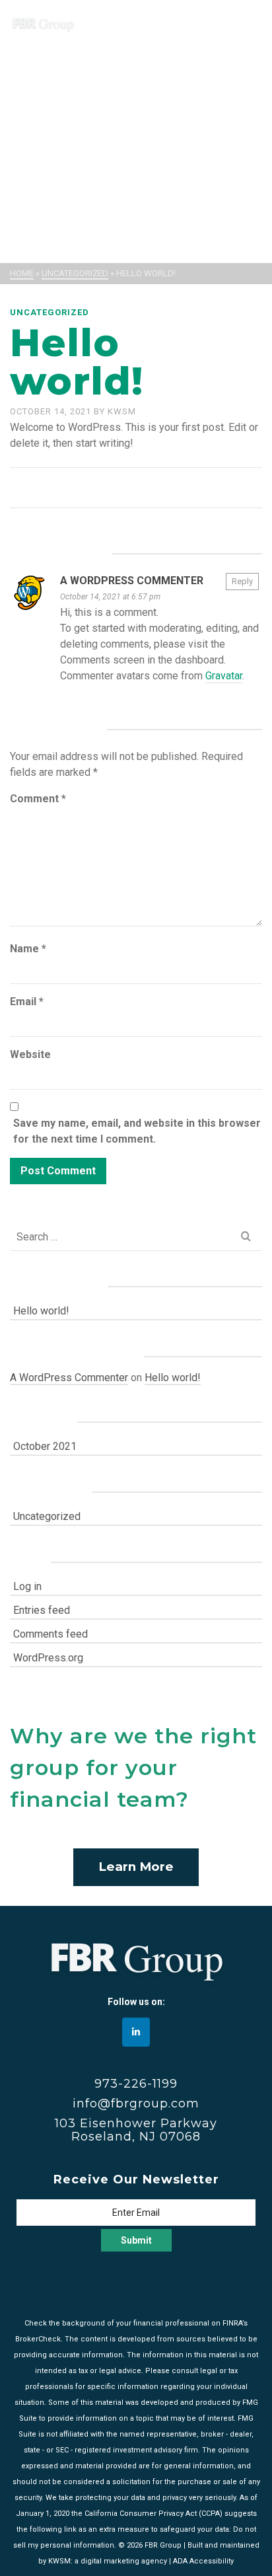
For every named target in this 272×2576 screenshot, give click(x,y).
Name (28, 949)
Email (27, 1002)
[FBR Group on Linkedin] (136, 2032)
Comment (38, 799)
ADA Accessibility (203, 2561)
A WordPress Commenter (132, 581)
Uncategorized (50, 312)
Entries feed (42, 1610)
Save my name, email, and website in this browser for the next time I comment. (137, 1131)
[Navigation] (246, 23)
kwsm (122, 411)
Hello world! (41, 1311)
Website (30, 1054)
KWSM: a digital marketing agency (108, 2561)
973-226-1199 (136, 2084)
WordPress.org (48, 1658)
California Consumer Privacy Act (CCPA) (153, 2514)
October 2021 (45, 1446)
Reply (242, 581)
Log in (27, 1586)
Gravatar (224, 676)
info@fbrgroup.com (136, 2103)
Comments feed (51, 1634)
